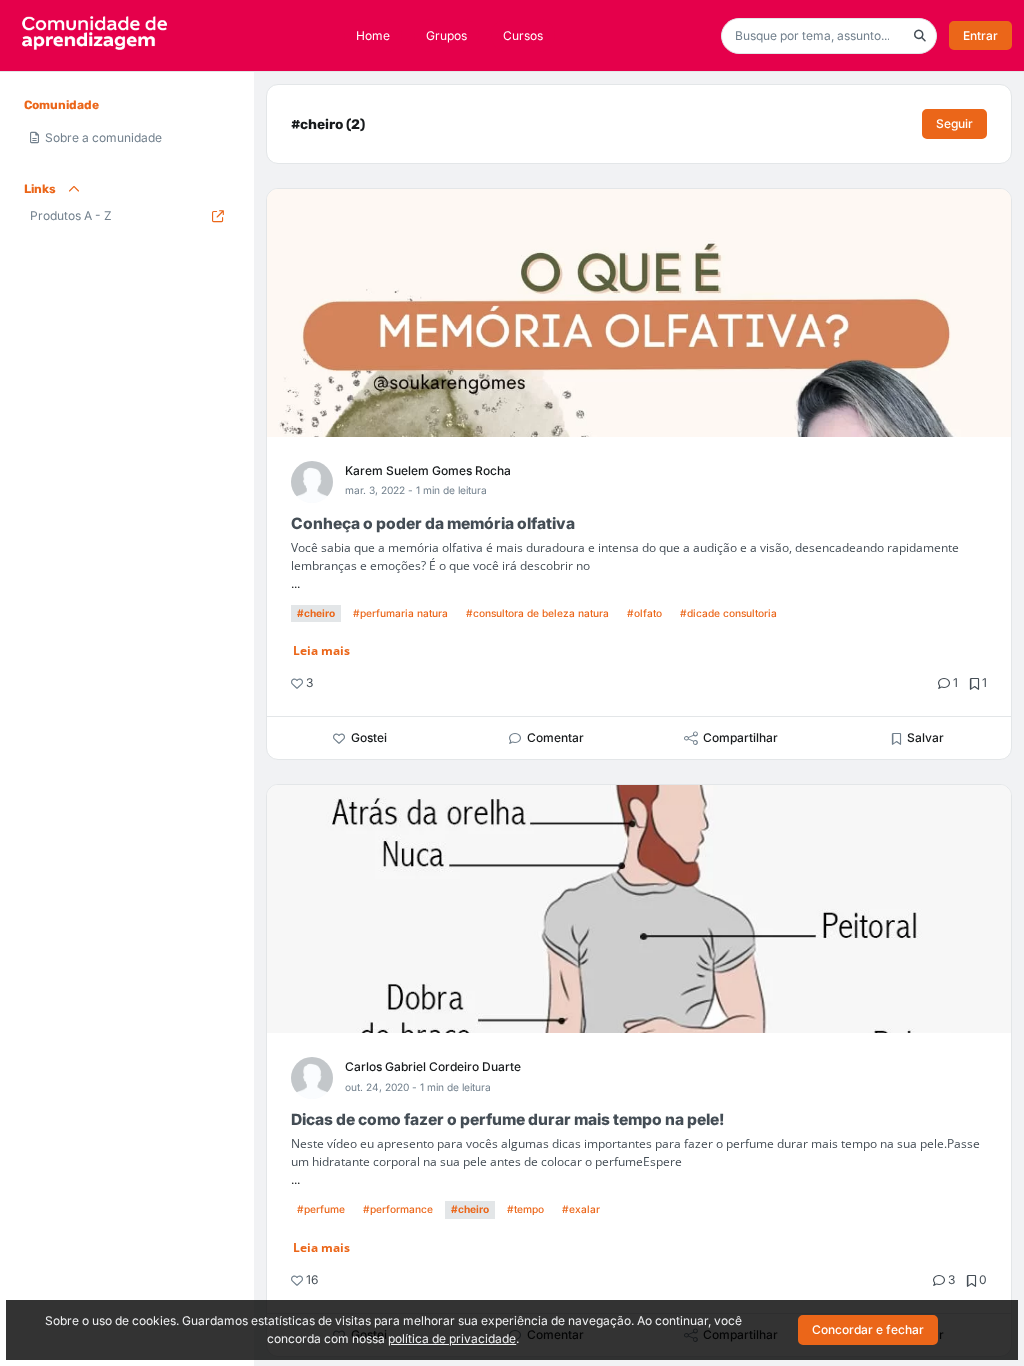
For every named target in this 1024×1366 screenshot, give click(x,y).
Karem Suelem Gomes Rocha (428, 470)
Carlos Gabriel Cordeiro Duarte (433, 1066)
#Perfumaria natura (400, 613)
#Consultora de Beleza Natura (537, 613)
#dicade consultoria (728, 613)
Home (373, 35)
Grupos (446, 35)
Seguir (954, 123)
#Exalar (581, 1209)
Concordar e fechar (868, 1329)
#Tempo (525, 1209)
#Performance (398, 1209)
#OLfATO (644, 613)
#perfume (321, 1209)
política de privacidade (452, 1338)
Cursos (523, 35)
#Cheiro (316, 613)
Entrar (980, 35)
